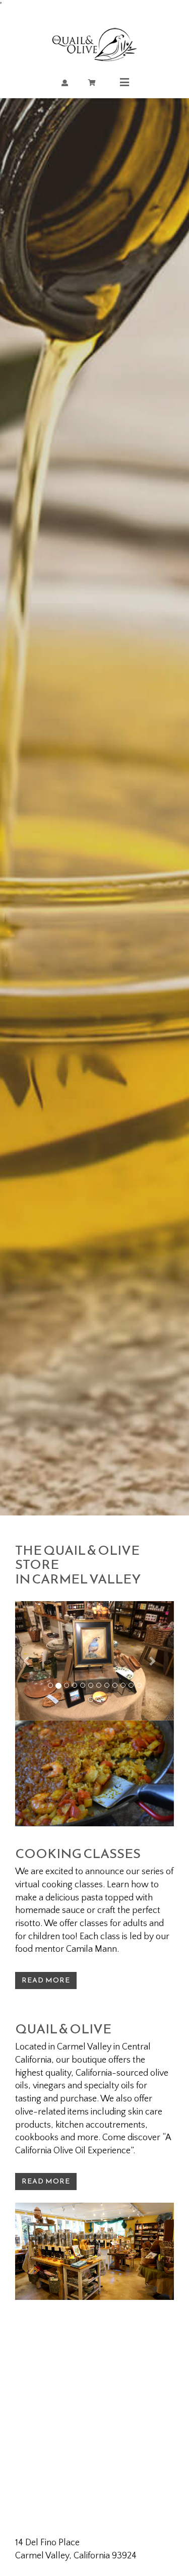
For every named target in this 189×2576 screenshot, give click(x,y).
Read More (46, 1980)
